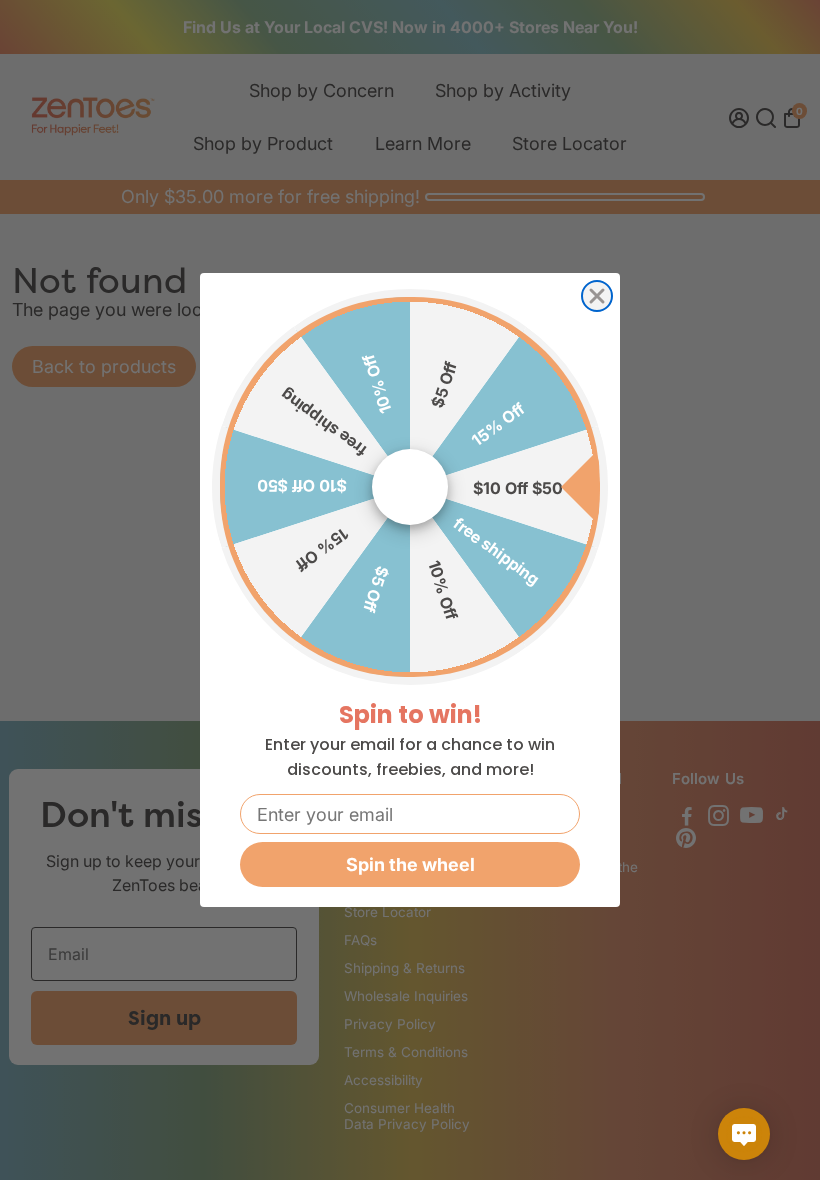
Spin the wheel (410, 864)
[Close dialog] (597, 296)
